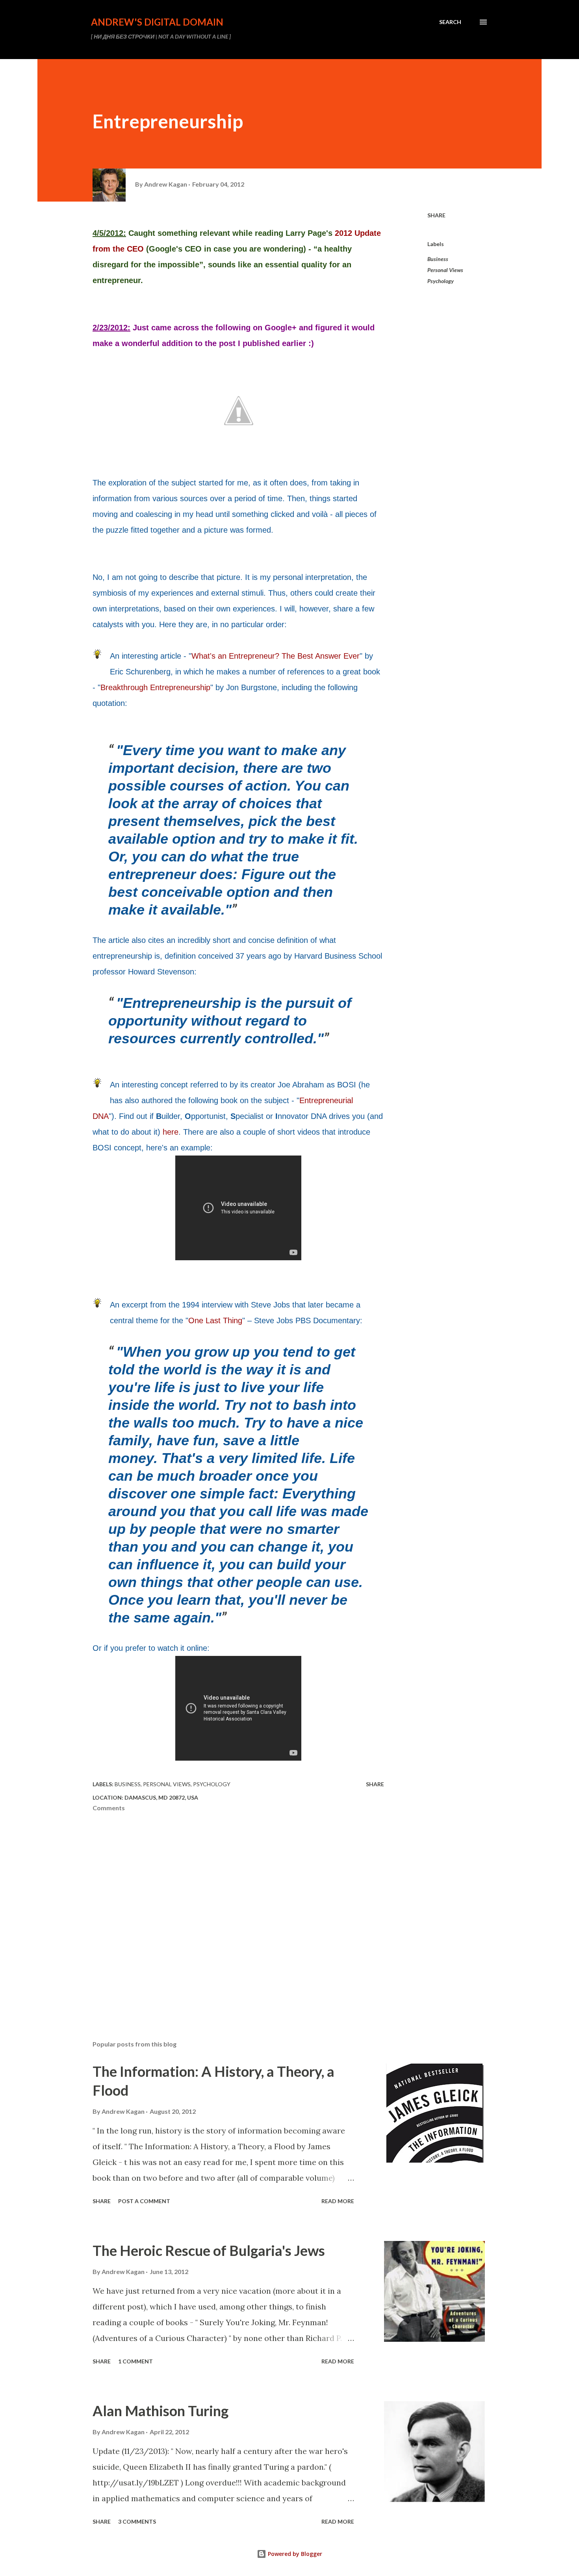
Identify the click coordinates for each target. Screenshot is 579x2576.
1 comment (135, 2361)
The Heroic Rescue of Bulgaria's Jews (209, 2250)
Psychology (441, 281)
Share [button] (436, 215)
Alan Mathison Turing (161, 2411)
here (171, 1132)
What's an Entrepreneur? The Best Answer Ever (276, 656)
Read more (338, 2201)
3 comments (137, 2521)
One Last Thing (215, 1320)
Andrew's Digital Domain (157, 22)
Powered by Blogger (294, 2554)
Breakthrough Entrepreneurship (155, 687)
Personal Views (445, 270)
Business (438, 259)
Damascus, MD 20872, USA (161, 1797)
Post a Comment (144, 2201)
